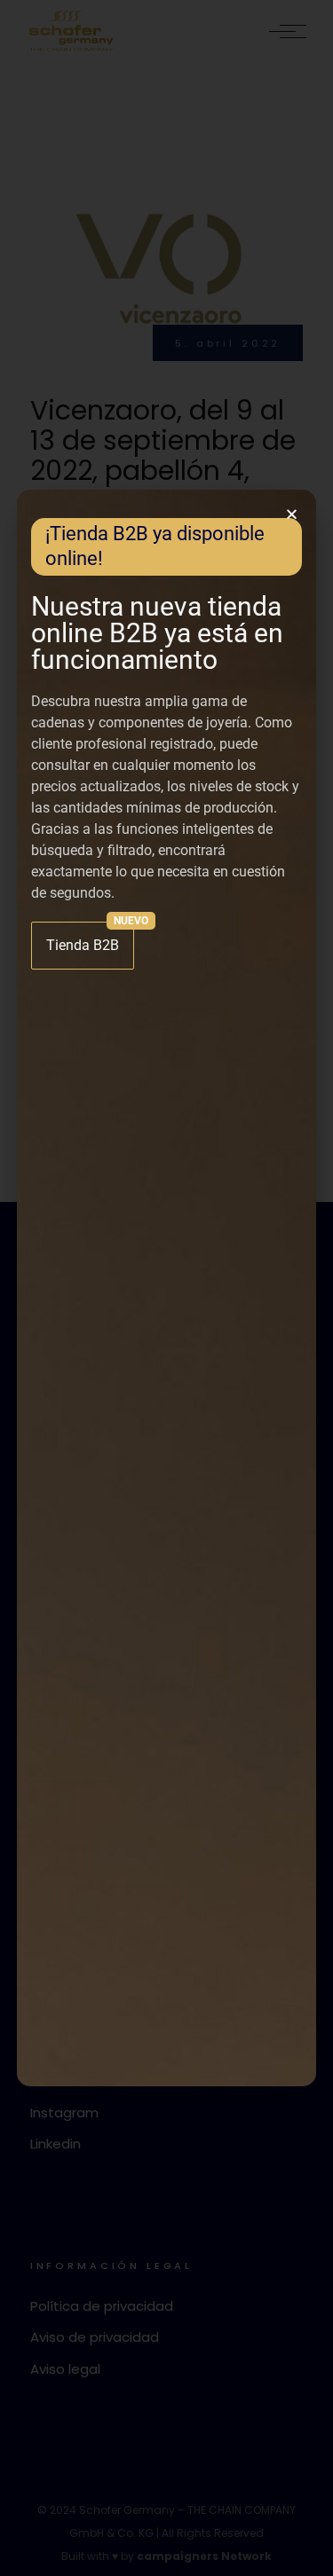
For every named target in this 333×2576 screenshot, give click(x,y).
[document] (166, 1288)
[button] (292, 514)
